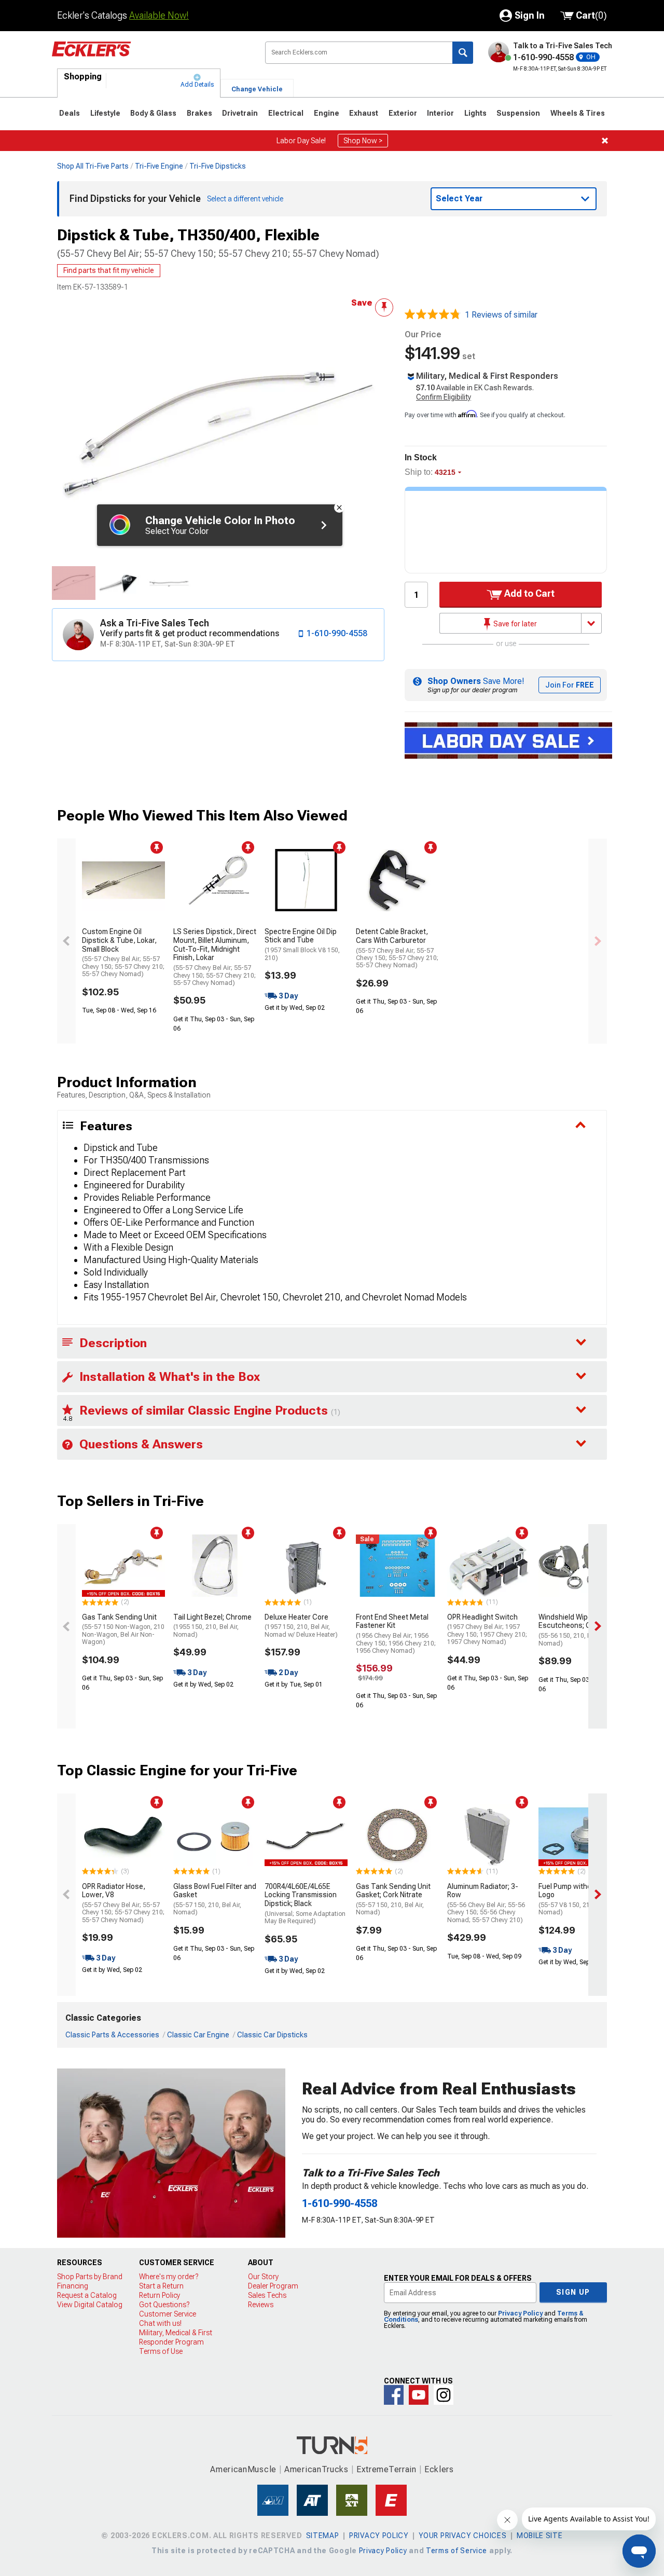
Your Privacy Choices (462, 2536)
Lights (475, 113)
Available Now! (159, 15)
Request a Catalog (87, 2295)
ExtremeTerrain (386, 2469)
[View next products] (598, 941)
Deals (70, 113)
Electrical (286, 113)
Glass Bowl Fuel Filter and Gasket (215, 1899)
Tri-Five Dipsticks (218, 166)
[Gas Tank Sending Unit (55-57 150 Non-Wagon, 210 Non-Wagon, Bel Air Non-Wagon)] (123, 1566)
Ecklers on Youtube (419, 2395)
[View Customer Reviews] (433, 315)
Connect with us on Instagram (444, 2395)
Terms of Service (457, 2551)
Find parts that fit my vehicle (109, 270)
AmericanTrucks (316, 2469)
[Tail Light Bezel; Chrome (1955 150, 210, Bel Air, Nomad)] (215, 1566)
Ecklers (439, 2469)
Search (463, 53)
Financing (73, 2286)
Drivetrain (240, 113)
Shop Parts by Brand (90, 2277)
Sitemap (323, 2536)
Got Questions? (164, 2305)
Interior (440, 113)
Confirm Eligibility (444, 397)
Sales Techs (267, 2295)
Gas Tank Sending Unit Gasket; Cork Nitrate (393, 1899)
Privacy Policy (520, 2313)
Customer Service (168, 2314)
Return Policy (160, 2295)
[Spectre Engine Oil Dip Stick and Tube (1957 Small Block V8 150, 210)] (306, 880)
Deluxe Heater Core (301, 1626)
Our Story (263, 2277)
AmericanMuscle (243, 2469)
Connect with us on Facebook (394, 2395)
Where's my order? (169, 2277)
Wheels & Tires (578, 113)
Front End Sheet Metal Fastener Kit (396, 1634)
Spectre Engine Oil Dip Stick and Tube (302, 944)
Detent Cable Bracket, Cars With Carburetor (397, 948)
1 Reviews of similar (501, 315)
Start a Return (161, 2286)
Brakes (199, 113)
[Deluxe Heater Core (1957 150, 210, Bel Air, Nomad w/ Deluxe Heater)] (306, 1566)
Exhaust (364, 113)
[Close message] (605, 141)
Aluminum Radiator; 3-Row (486, 1903)
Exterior (403, 113)
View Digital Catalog (90, 2305)
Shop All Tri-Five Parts (93, 166)
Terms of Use (161, 2351)
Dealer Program (273, 2286)
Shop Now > (363, 141)
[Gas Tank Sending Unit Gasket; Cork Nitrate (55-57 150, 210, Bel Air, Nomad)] (397, 1835)
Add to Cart (528, 593)
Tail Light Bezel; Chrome (212, 1626)
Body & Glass (153, 113)
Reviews (261, 2305)
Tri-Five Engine (159, 166)
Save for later (514, 624)
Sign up (573, 2292)
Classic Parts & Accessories (112, 2035)
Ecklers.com (150, 57)
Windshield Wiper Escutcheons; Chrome (575, 1630)
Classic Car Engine (198, 2035)
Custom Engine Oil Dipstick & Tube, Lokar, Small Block (123, 953)
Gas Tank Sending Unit (123, 1629)
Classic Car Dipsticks (272, 2035)
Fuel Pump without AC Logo (577, 1899)
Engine (327, 113)
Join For (570, 685)
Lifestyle (105, 113)
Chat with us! (160, 2323)
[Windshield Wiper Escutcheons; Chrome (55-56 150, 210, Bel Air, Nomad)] (580, 1566)
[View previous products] (66, 941)
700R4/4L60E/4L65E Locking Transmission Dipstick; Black (305, 1904)
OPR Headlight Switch (487, 1629)
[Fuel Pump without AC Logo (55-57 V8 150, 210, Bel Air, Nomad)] (580, 1835)
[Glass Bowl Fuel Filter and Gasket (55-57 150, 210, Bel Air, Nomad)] (215, 1835)
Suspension (518, 113)
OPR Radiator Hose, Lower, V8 (123, 1903)
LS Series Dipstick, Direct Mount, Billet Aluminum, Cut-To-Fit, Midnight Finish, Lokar (215, 957)
